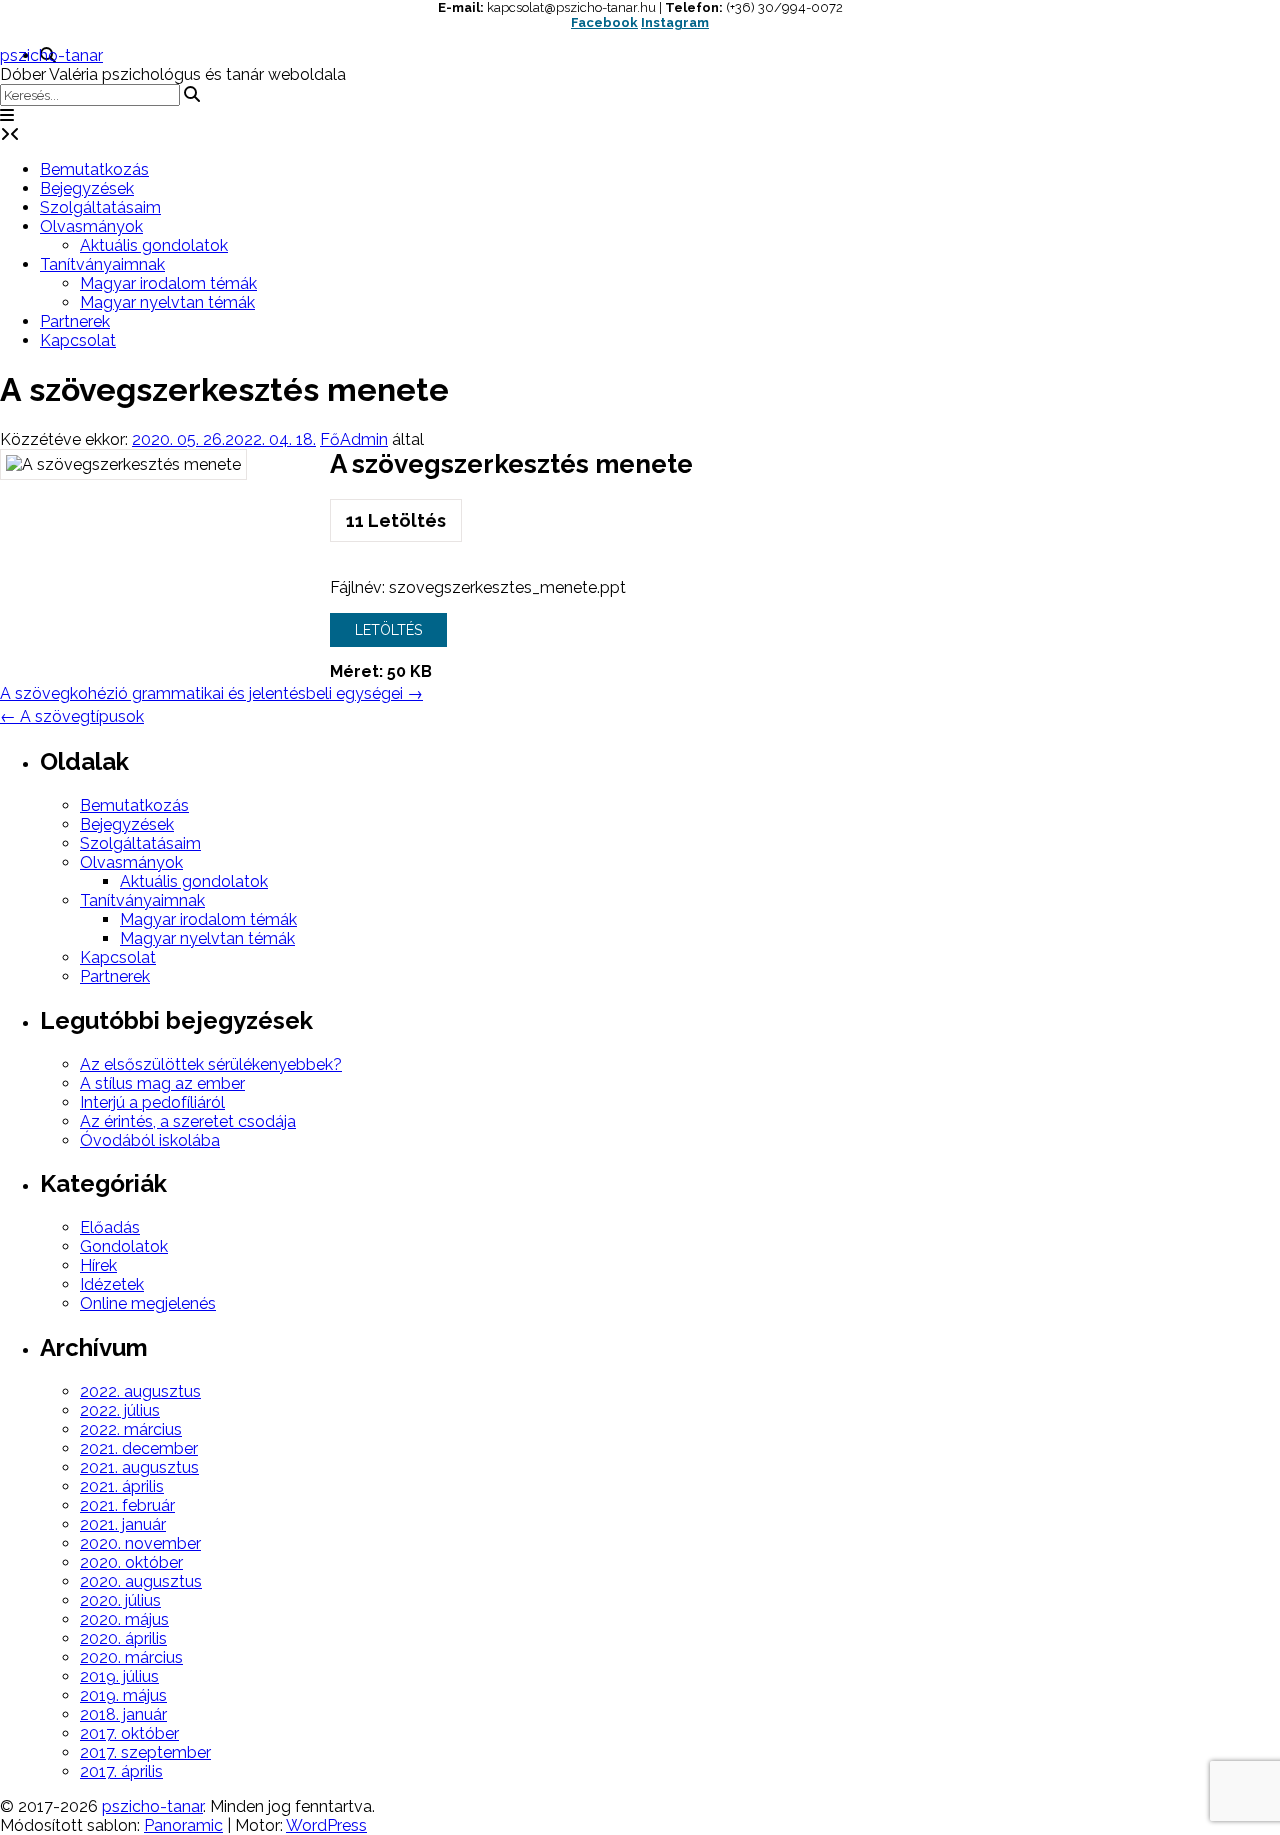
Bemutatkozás (94, 169)
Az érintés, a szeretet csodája (188, 1121)
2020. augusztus (141, 1581)
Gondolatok (124, 1246)
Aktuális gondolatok (154, 245)
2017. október (129, 1733)
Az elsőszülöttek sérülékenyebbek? (211, 1064)
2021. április (122, 1486)
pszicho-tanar (51, 55)
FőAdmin (354, 439)
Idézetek (112, 1284)
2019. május (123, 1695)
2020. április (123, 1638)
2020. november (140, 1543)
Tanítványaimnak (102, 264)
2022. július (120, 1410)
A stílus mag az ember (162, 1083)
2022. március (131, 1429)
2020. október (131, 1562)
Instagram (675, 22)
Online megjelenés (148, 1303)
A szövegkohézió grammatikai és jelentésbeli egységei (211, 693)
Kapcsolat (78, 340)
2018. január (123, 1714)
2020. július (120, 1600)
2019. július (119, 1676)
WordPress (326, 1825)
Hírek (98, 1265)
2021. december (139, 1448)
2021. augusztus (139, 1467)
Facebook (604, 22)
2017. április (121, 1771)
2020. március (131, 1657)
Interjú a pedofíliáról (152, 1102)
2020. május (124, 1619)
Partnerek (75, 321)
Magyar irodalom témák (168, 283)
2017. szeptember (145, 1752)
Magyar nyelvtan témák (167, 302)
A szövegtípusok (72, 716)
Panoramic (183, 1825)
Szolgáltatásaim (100, 207)
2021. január (123, 1524)
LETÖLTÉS (388, 630)
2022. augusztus (140, 1391)
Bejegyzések (87, 188)
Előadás (110, 1227)
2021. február (127, 1505)
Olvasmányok (91, 226)
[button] (7, 115)
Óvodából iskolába (150, 1140)
